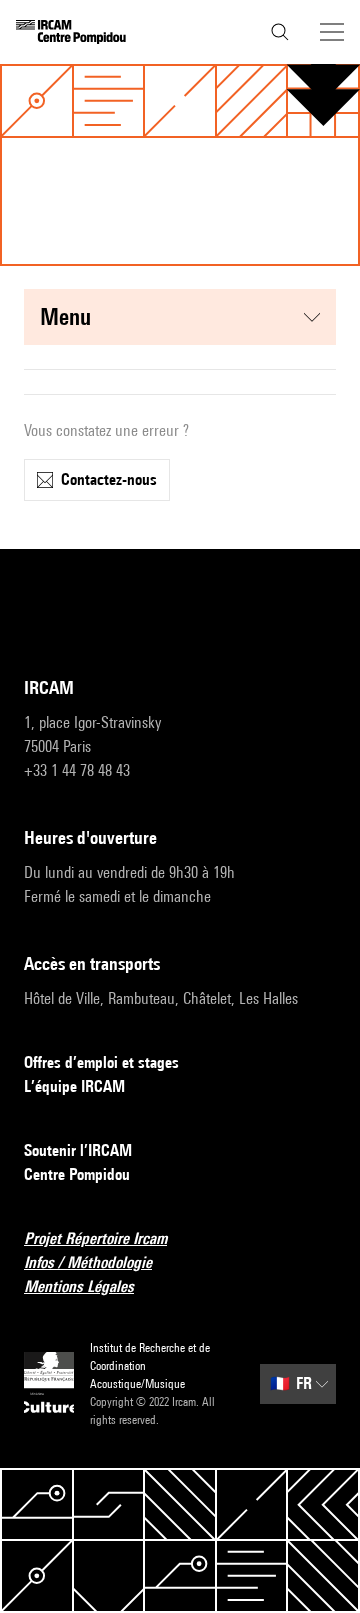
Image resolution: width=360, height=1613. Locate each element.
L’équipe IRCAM (74, 1086)
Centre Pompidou (77, 1174)
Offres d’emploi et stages (101, 1062)
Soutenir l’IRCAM (78, 1150)
